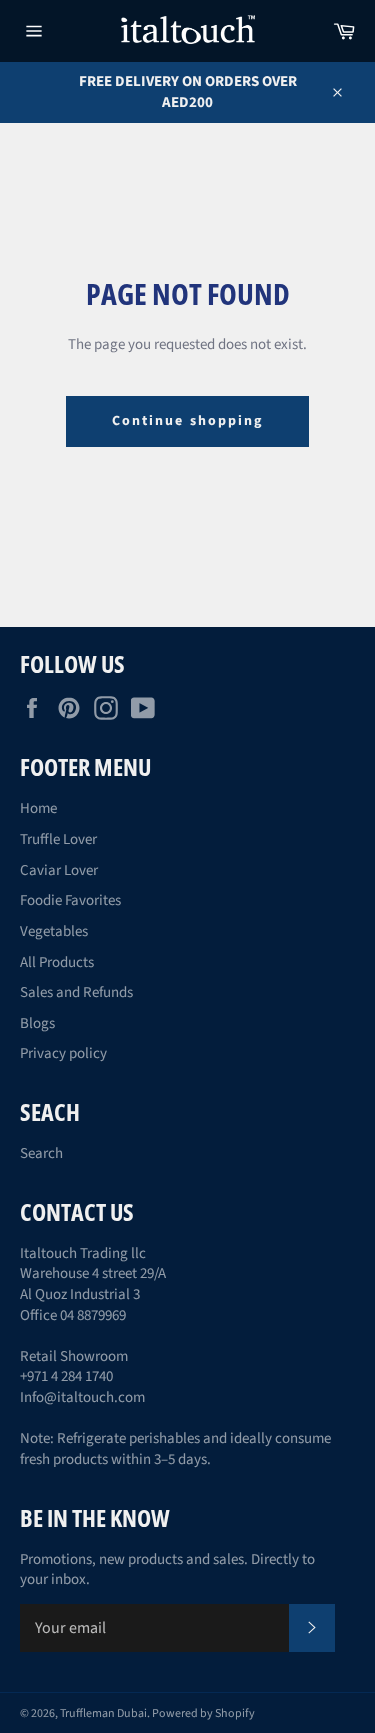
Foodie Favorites (70, 900)
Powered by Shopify (203, 1713)
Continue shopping (188, 421)
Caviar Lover (59, 870)
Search (41, 1153)
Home (38, 808)
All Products (57, 962)
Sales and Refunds (76, 992)
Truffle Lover (58, 839)
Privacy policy (63, 1053)
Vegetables (54, 931)
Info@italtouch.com (82, 1397)
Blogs (37, 1023)
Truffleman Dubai (103, 1713)
